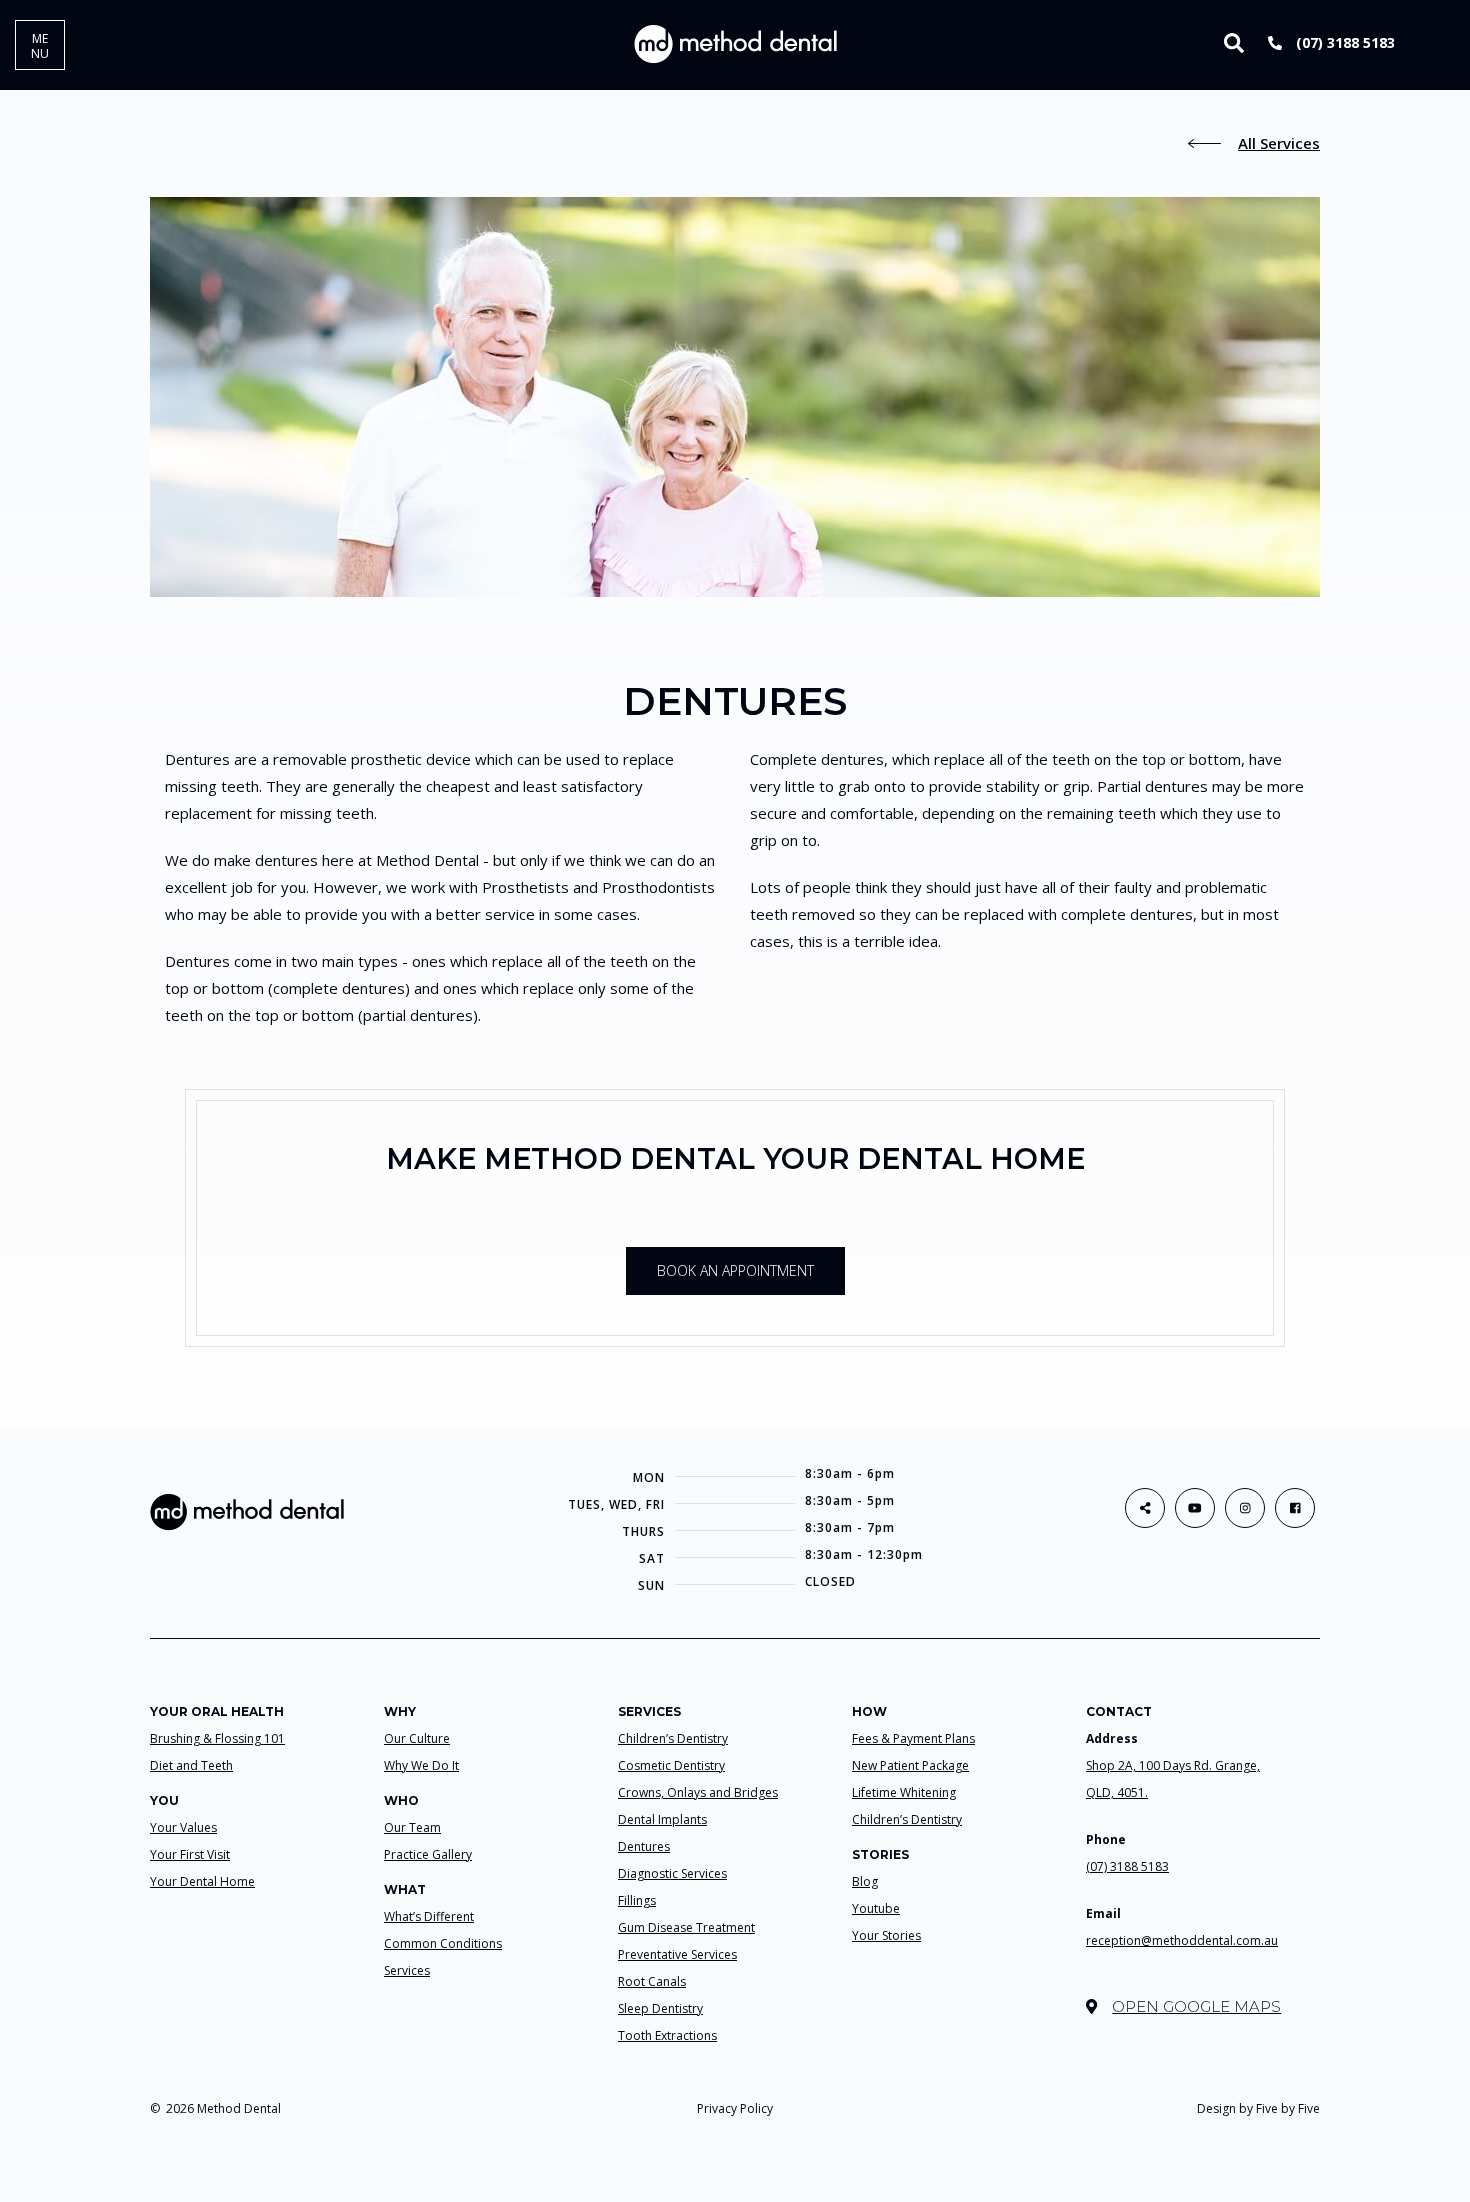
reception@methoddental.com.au (1182, 1940)
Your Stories (886, 1935)
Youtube (876, 1908)
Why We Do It (421, 1765)
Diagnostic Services (672, 1873)
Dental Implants (662, 1819)
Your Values (183, 1827)
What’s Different (429, 1916)
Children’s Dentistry (673, 1738)
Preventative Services (677, 1954)
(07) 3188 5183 (1343, 42)
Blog (865, 1881)
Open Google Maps (1196, 2006)
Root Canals (652, 1981)
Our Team (412, 1827)
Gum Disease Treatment (686, 1927)
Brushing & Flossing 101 (217, 1738)
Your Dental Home (202, 1881)
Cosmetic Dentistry (671, 1765)
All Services (1279, 143)
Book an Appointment (735, 1270)
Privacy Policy (735, 2108)
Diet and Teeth (191, 1765)
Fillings (637, 1900)
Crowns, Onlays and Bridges (698, 1792)
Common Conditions (443, 1943)
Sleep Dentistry (660, 2008)
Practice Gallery (428, 1854)
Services (407, 1970)
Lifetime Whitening (904, 1792)
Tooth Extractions (667, 2035)
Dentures (644, 1846)
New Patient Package (910, 1765)
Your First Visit (190, 1854)
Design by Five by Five (1258, 2108)
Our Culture (417, 1738)
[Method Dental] (735, 43)
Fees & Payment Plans (913, 1738)
